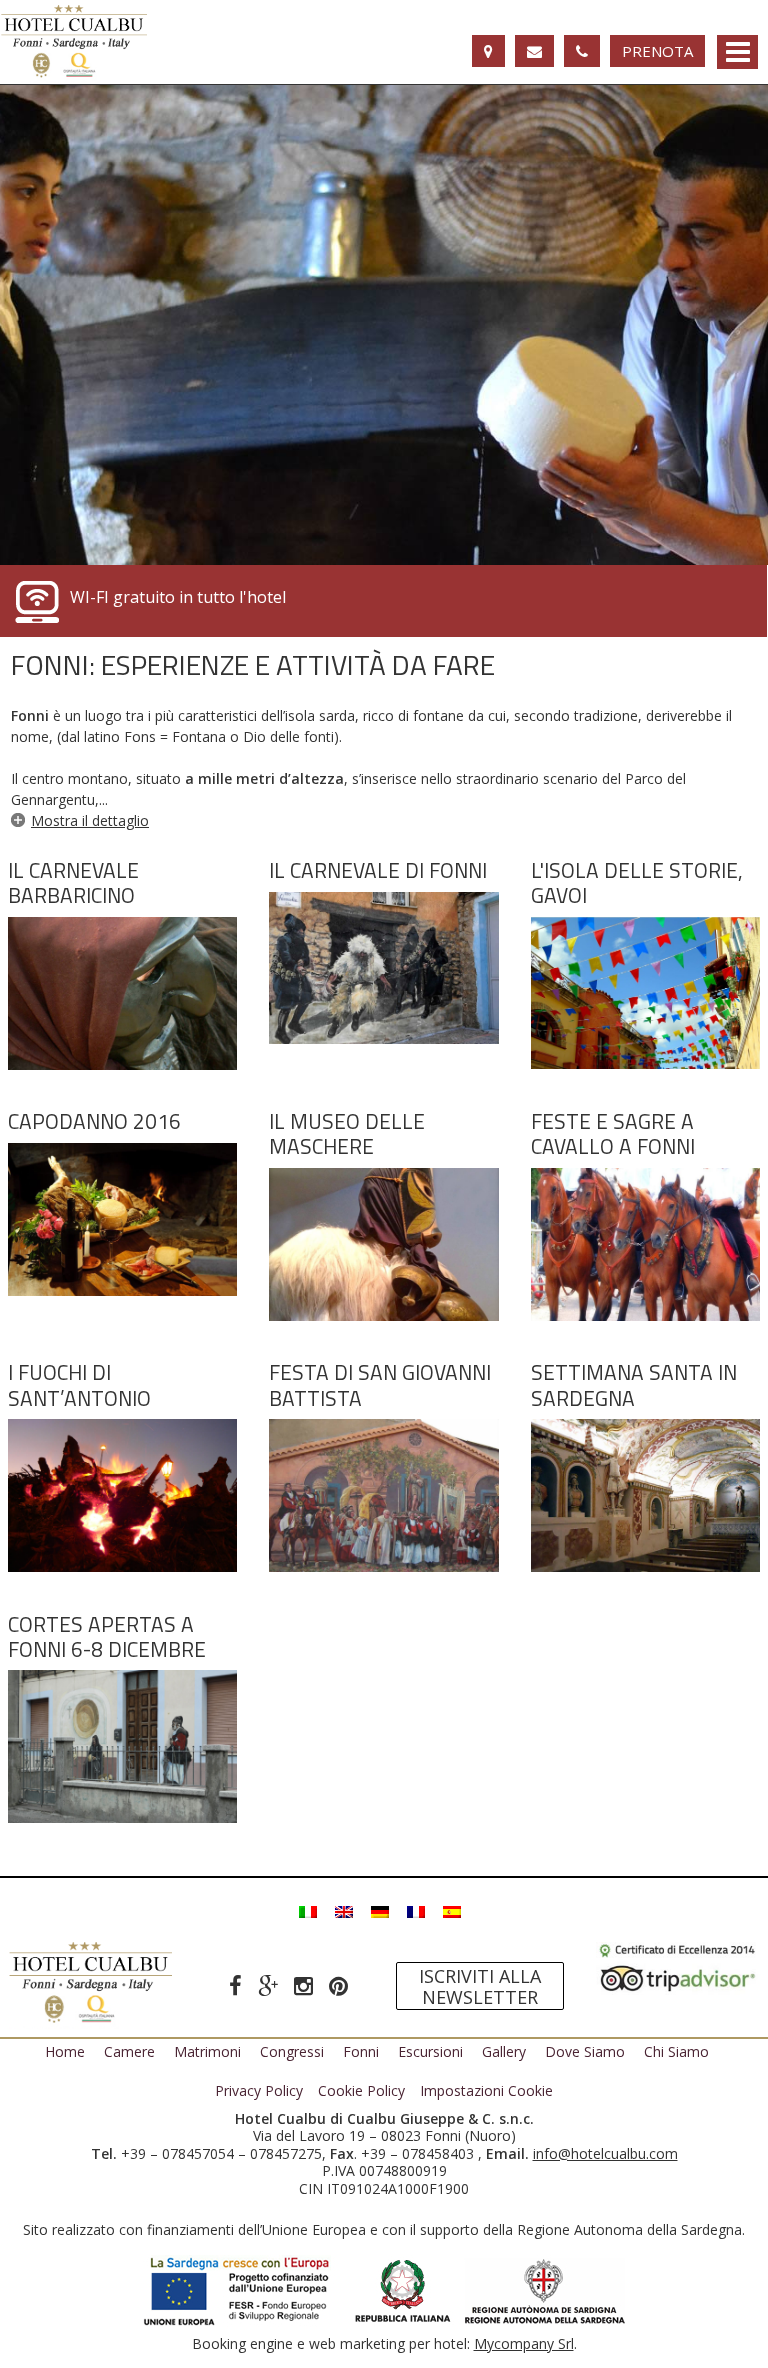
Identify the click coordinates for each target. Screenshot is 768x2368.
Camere (129, 2051)
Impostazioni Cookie (486, 2091)
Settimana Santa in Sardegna (634, 1384)
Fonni (361, 2051)
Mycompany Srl (524, 2343)
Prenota (657, 51)
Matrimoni (207, 2051)
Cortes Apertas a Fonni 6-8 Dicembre (107, 1636)
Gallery (504, 2051)
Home (65, 2051)
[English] (344, 1909)
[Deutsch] (380, 1909)
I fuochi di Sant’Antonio (79, 1384)
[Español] (452, 1909)
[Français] (416, 1909)
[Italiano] (308, 1909)
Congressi (292, 2051)
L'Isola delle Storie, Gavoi (637, 882)
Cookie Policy (361, 2091)
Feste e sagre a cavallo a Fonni (613, 1133)
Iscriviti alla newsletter (480, 1986)
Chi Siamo (676, 2051)
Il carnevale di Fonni (378, 870)
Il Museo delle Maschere (347, 1133)
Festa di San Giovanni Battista (380, 1384)
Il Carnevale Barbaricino (73, 882)
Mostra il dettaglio (90, 820)
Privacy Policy (259, 2091)
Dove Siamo (585, 2051)
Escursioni (430, 2051)
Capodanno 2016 (94, 1121)
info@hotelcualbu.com (605, 2153)
